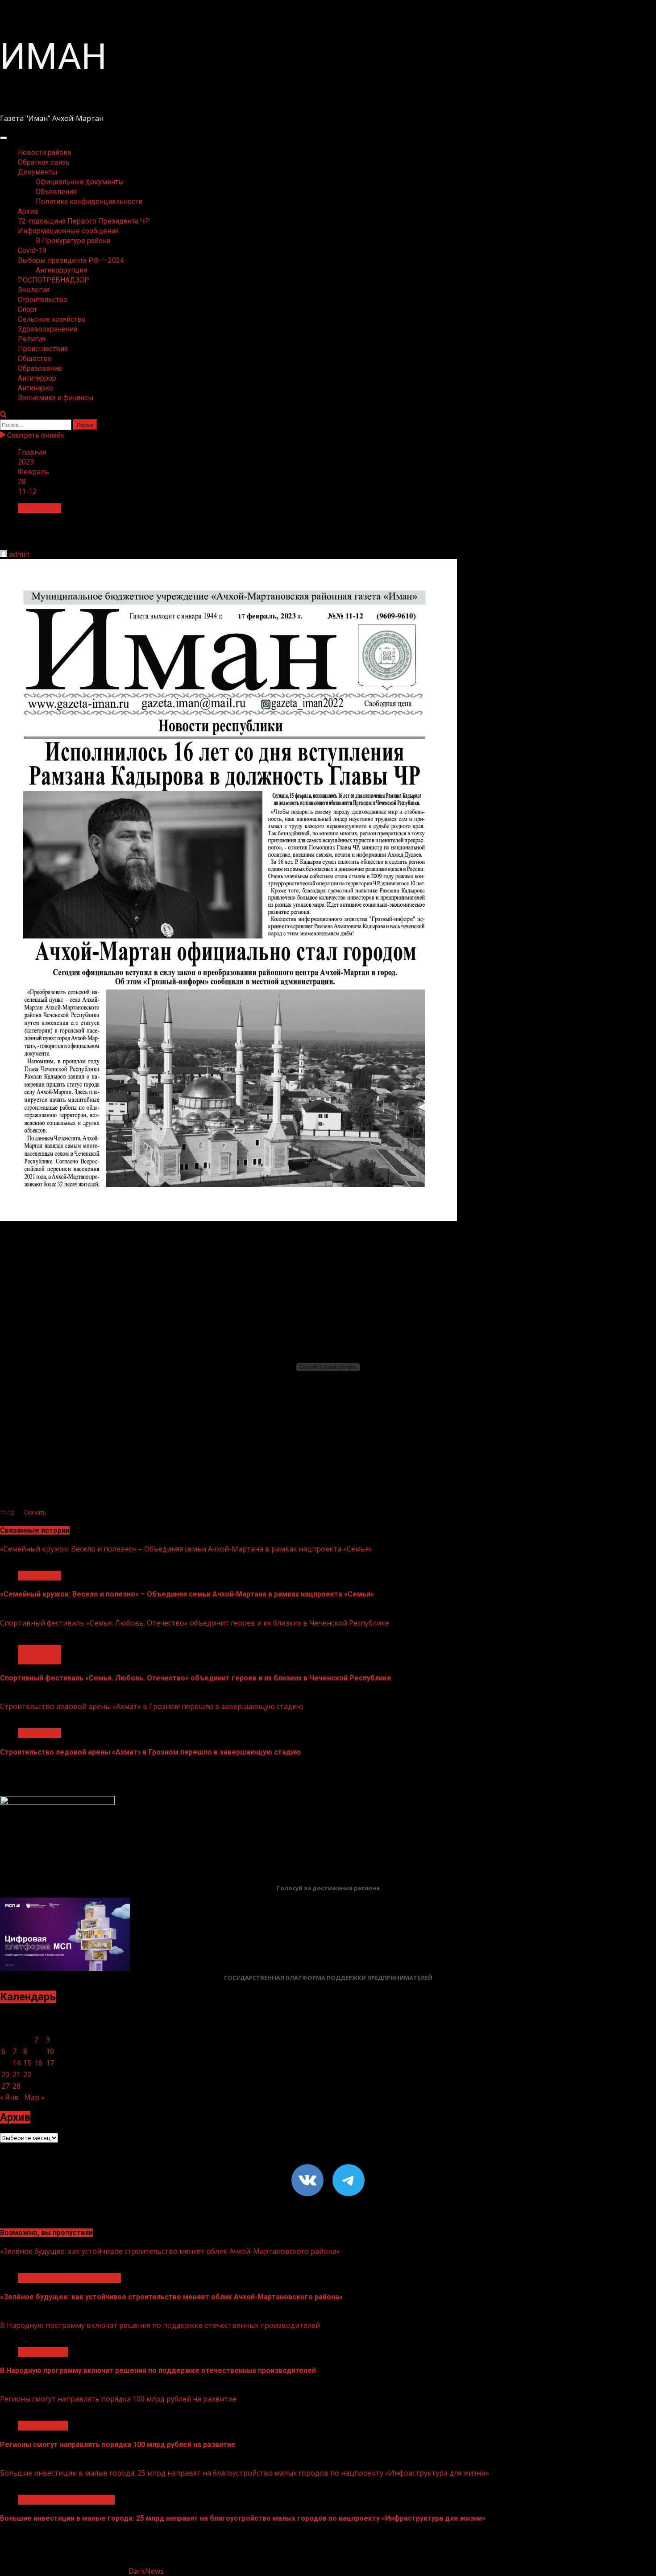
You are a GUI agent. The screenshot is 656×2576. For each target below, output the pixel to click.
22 (27, 2074)
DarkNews (146, 2571)
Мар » (34, 2097)
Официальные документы (80, 182)
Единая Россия (43, 2352)
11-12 (7, 1513)
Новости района (44, 152)
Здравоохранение (48, 329)
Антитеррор (37, 378)
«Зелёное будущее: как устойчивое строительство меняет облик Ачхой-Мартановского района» (170, 2251)
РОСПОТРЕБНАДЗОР (54, 280)
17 (50, 2063)
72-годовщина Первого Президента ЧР (84, 221)
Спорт (27, 309)
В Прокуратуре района (73, 241)
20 (5, 2074)
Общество (35, 359)
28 (17, 2086)
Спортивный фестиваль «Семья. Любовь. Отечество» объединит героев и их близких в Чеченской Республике (195, 1623)
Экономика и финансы (56, 398)
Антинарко (35, 388)
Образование (40, 368)
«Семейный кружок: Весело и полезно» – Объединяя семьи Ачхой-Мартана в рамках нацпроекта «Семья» (186, 1549)
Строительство (43, 300)
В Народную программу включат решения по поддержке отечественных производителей (160, 2325)
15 (27, 2063)
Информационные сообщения (68, 231)
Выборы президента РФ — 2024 (71, 260)
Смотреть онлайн (35, 435)
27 (5, 2086)
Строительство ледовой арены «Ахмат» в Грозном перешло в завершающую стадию (152, 1706)
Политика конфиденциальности (89, 201)
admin (19, 554)
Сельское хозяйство (52, 319)
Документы (38, 172)
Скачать (35, 1513)
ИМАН (53, 57)
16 (38, 2063)
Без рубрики (39, 508)
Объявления (56, 192)
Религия (32, 339)
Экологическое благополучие (69, 2278)
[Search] (3, 415)
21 (17, 2074)
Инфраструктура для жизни (66, 2500)
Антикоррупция (61, 270)
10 (50, 2051)
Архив (28, 211)
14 (17, 2063)
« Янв (9, 2097)
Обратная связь (44, 162)
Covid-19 (32, 251)
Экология (34, 290)
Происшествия (43, 349)
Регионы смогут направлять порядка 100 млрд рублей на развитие (118, 2399)
